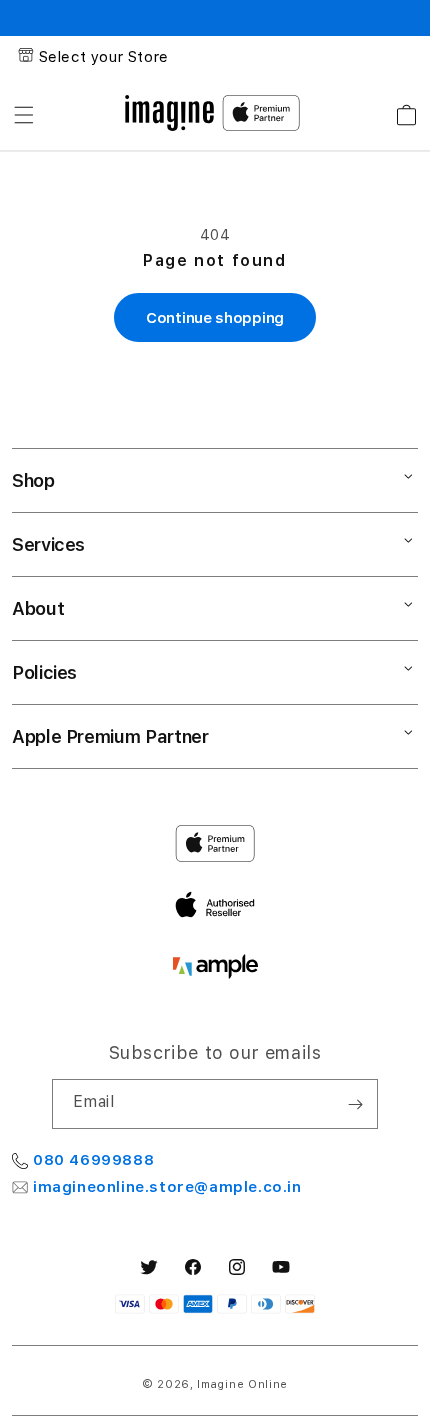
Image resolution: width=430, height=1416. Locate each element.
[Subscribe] (355, 1104)
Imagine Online (242, 1384)
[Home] (169, 113)
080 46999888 (93, 1160)
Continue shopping (215, 318)
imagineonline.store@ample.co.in (167, 1187)
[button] (24, 115)
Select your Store (104, 57)
